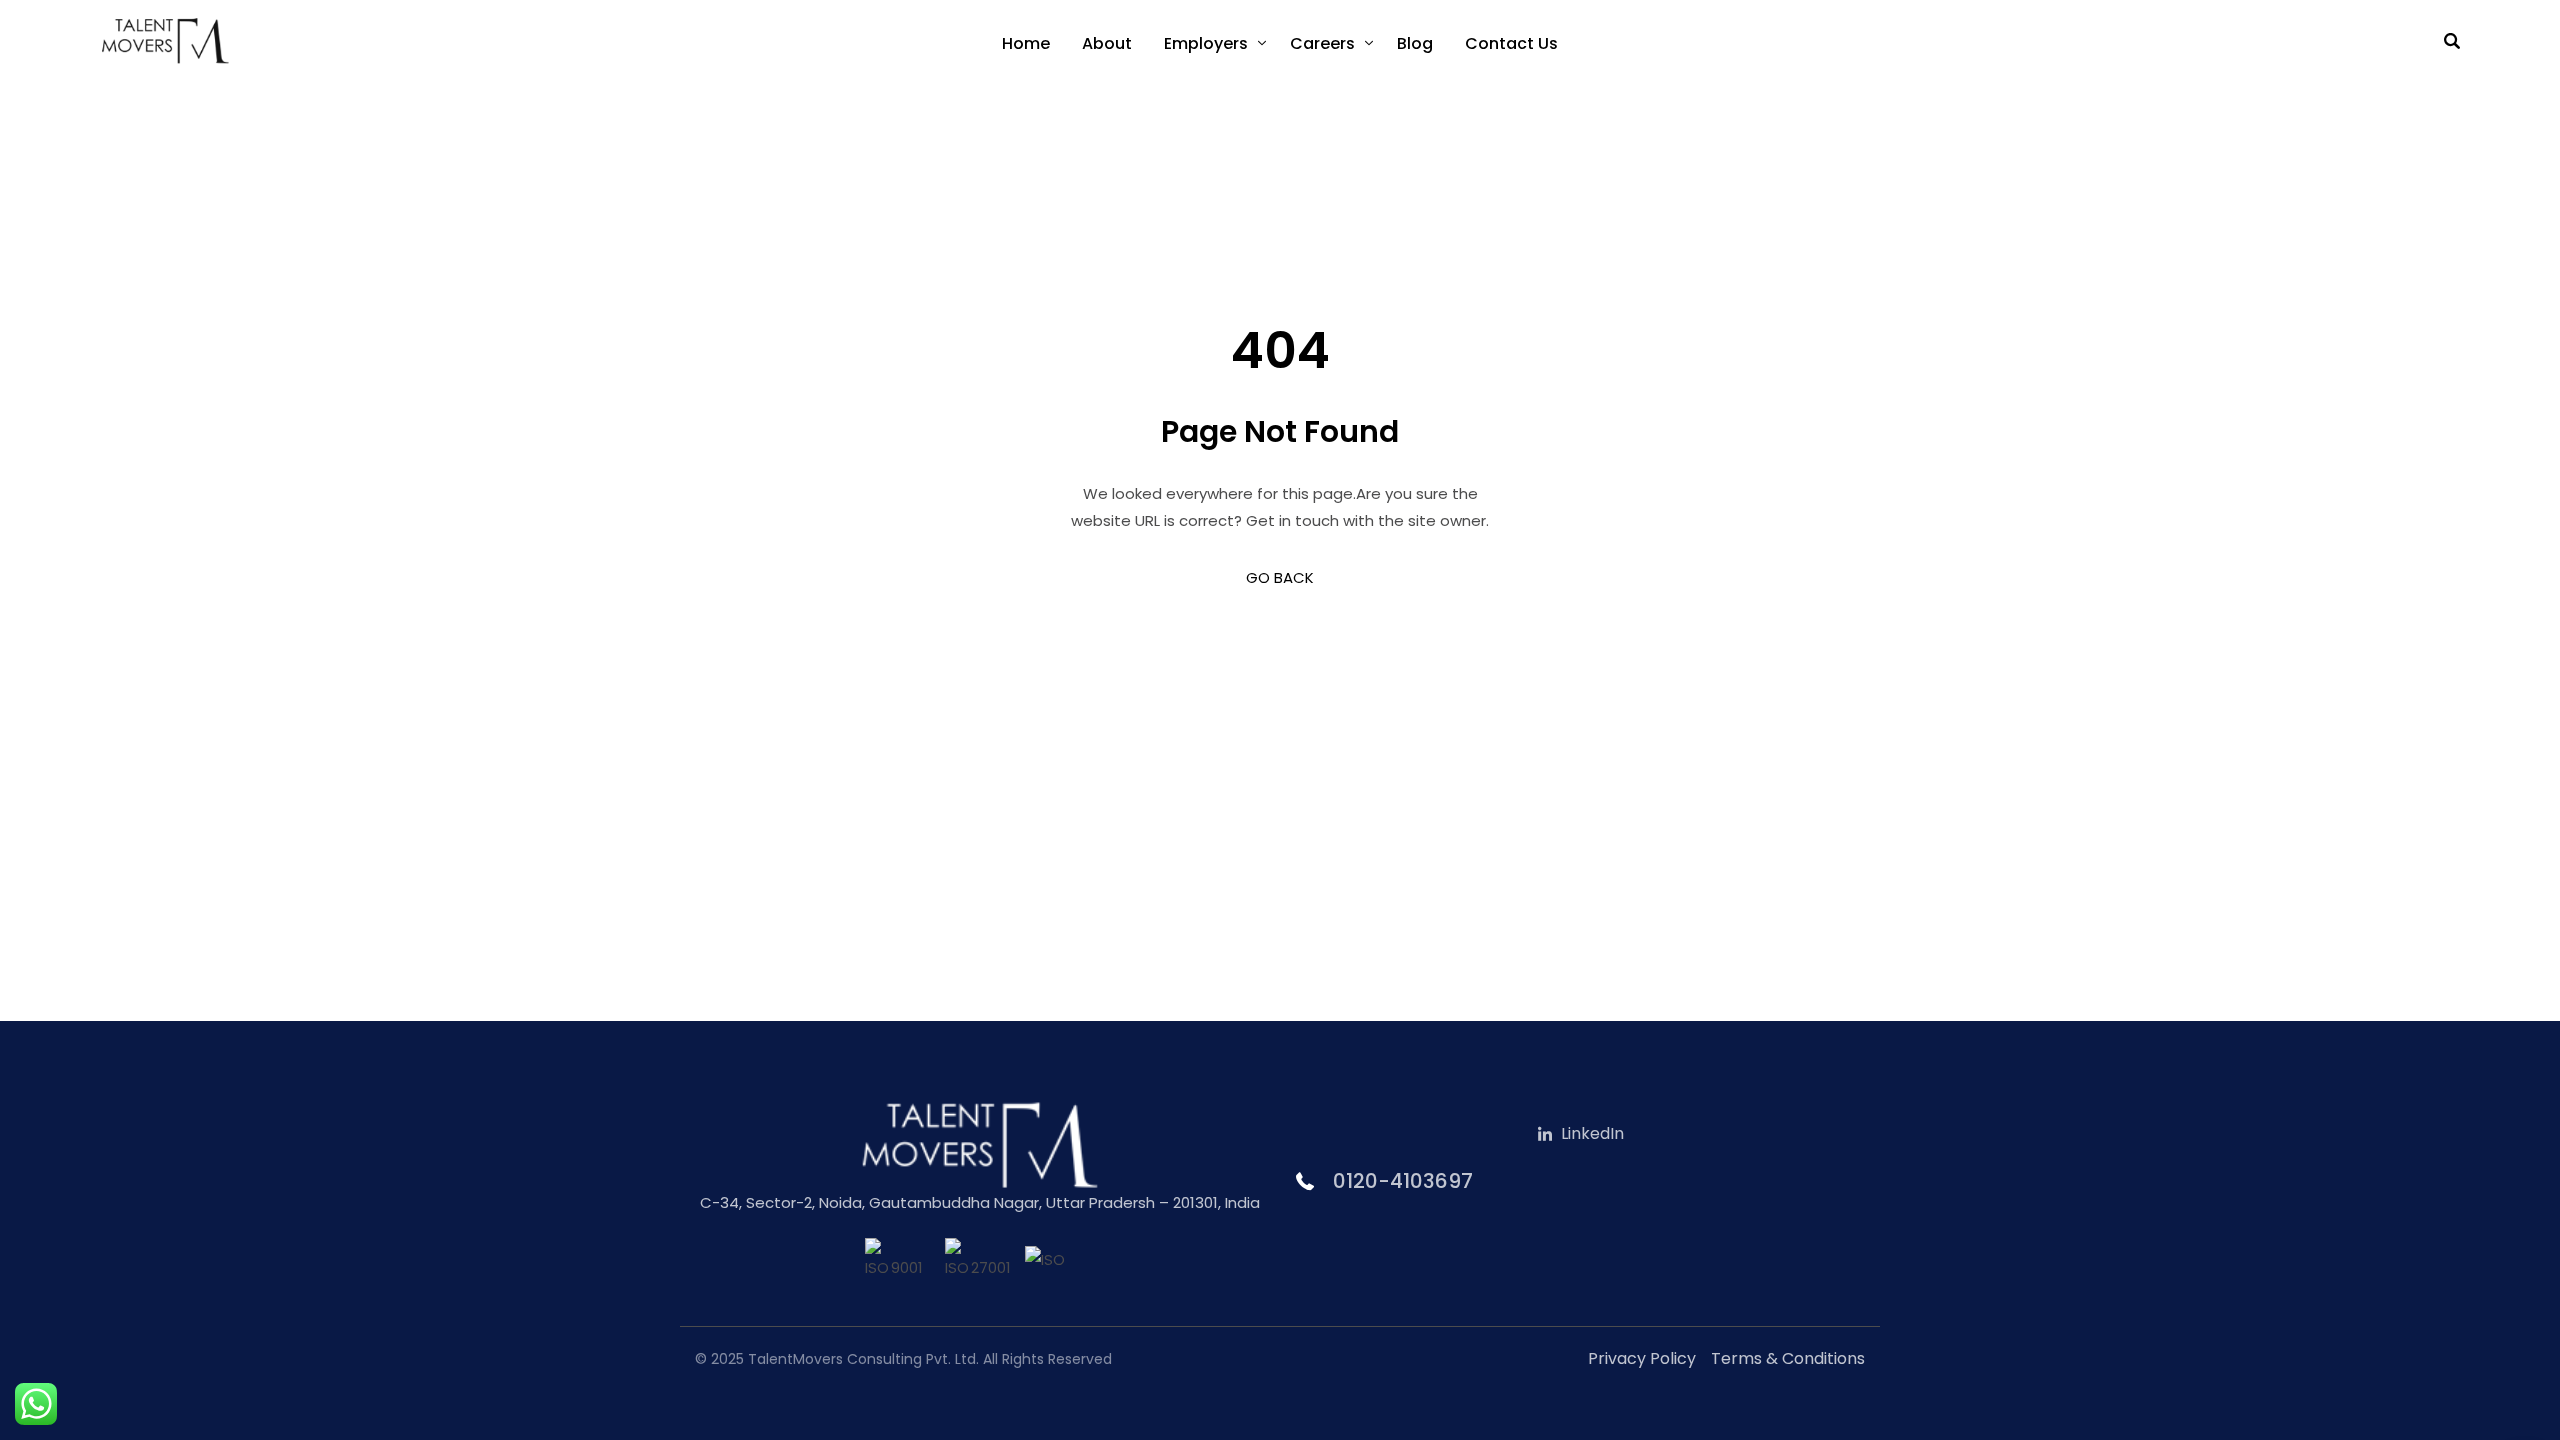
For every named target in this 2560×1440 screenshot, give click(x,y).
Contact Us (1511, 43)
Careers (1322, 43)
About (1107, 43)
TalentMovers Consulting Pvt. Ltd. (863, 1359)
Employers (1206, 43)
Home (1026, 43)
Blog (1415, 43)
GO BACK (1280, 577)
